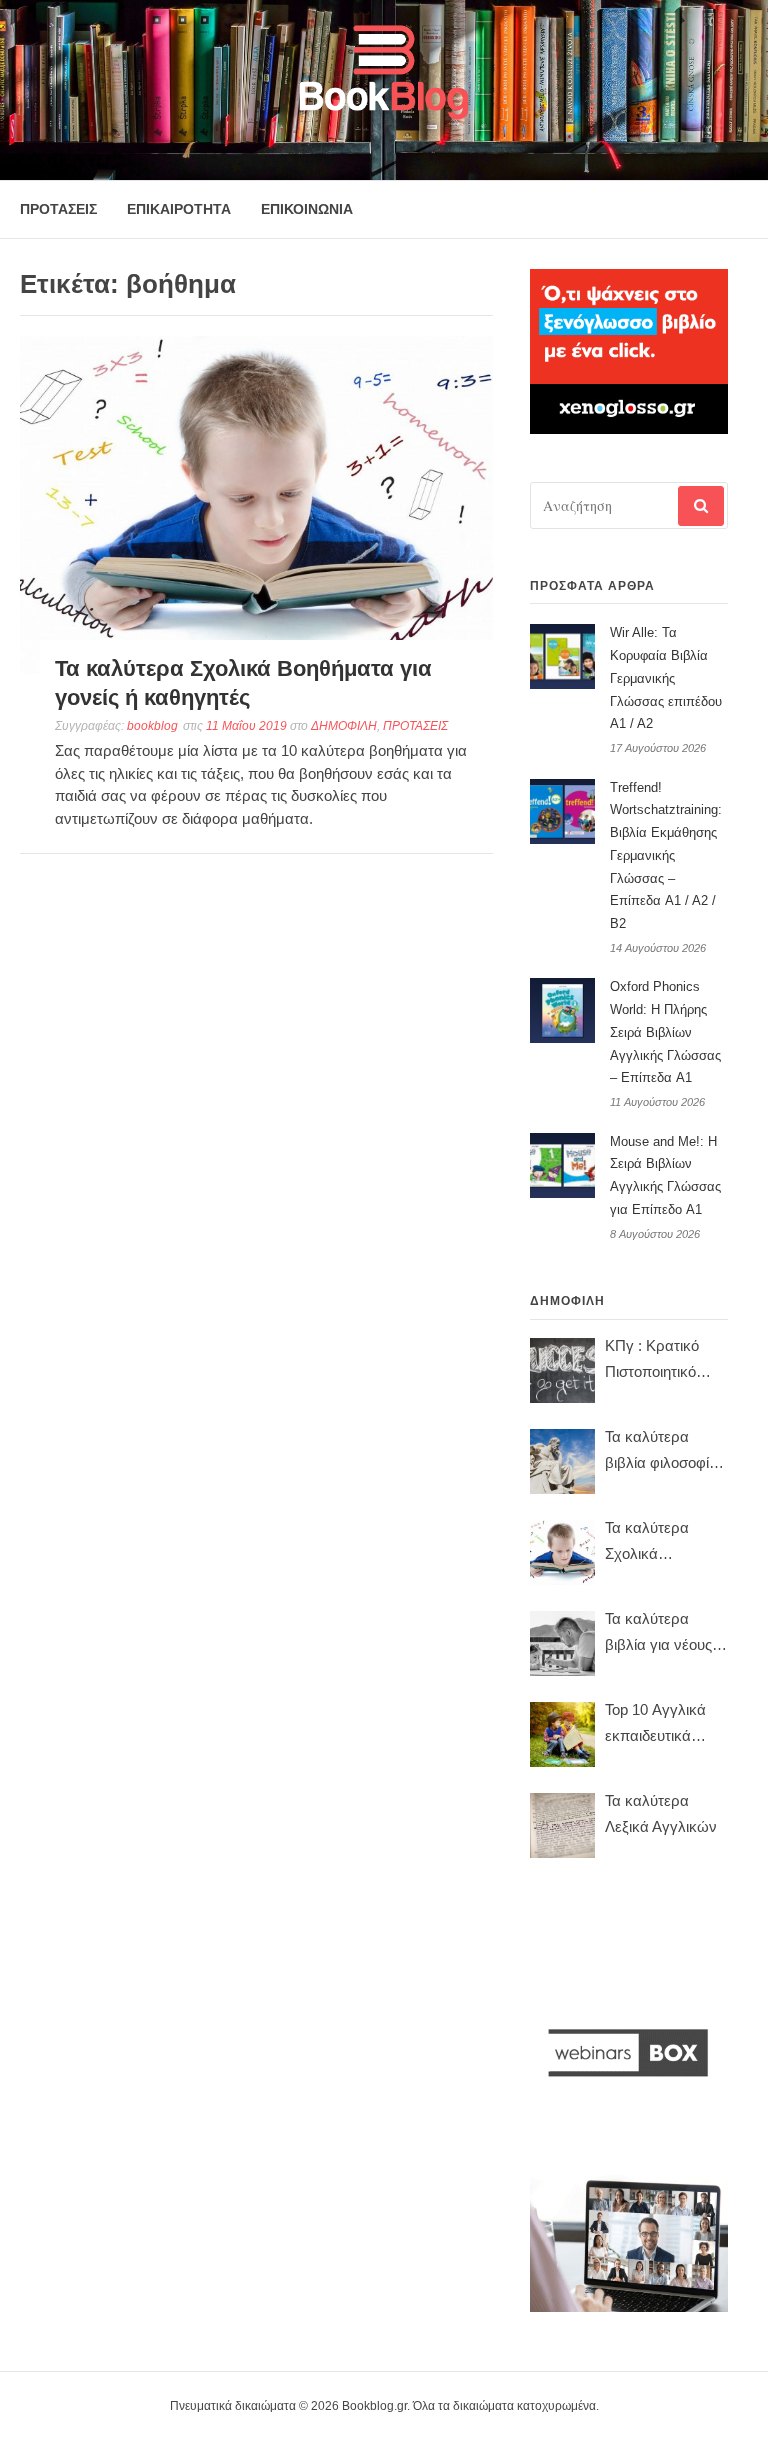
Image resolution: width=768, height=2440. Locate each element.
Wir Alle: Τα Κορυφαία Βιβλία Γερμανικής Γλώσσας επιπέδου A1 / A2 (666, 678)
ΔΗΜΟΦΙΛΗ (344, 726)
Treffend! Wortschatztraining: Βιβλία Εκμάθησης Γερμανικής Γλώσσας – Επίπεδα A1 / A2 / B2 (666, 856)
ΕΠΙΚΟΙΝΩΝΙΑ (307, 209)
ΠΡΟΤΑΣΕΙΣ (58, 209)
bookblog (152, 726)
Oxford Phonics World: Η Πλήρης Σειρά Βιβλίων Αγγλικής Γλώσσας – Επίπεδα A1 (665, 1032)
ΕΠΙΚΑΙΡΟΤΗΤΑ (179, 209)
